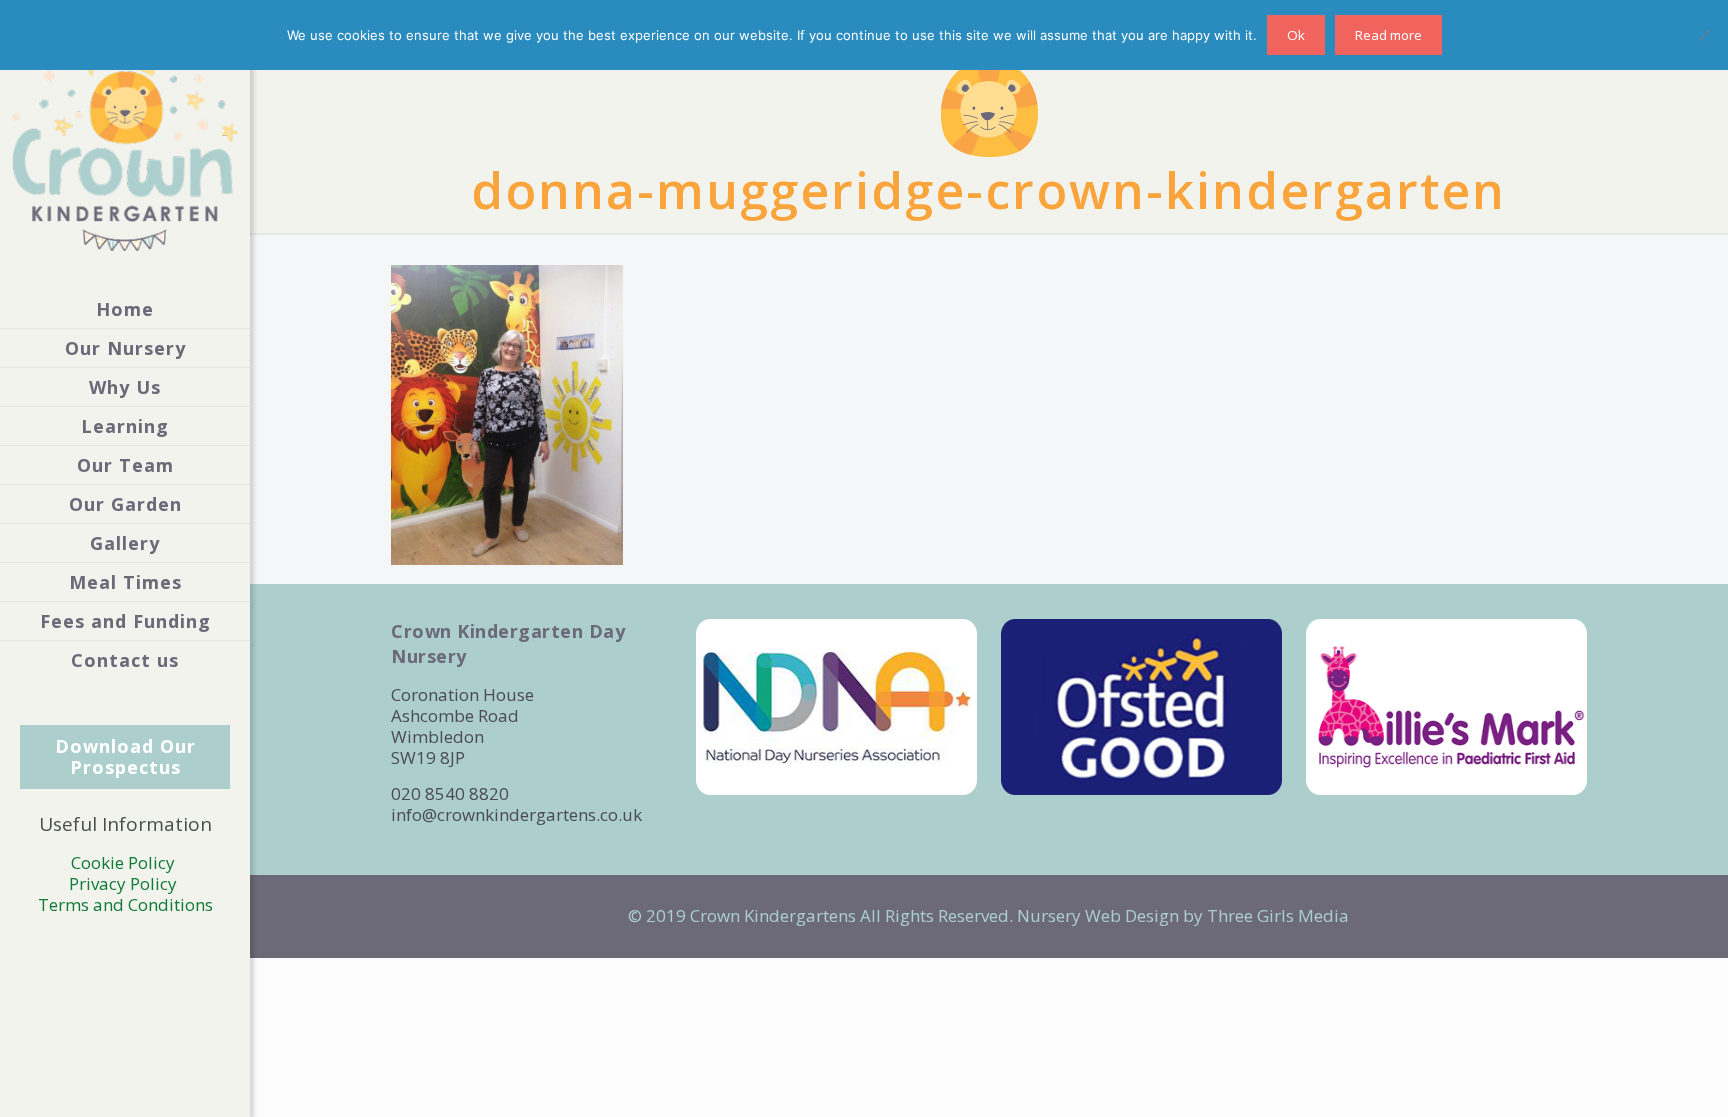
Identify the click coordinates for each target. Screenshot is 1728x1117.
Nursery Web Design (1098, 915)
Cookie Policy (125, 862)
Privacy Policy (125, 883)
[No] (1703, 35)
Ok (1296, 35)
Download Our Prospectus (125, 756)
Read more (1388, 35)
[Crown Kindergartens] (125, 145)
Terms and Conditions (125, 904)
